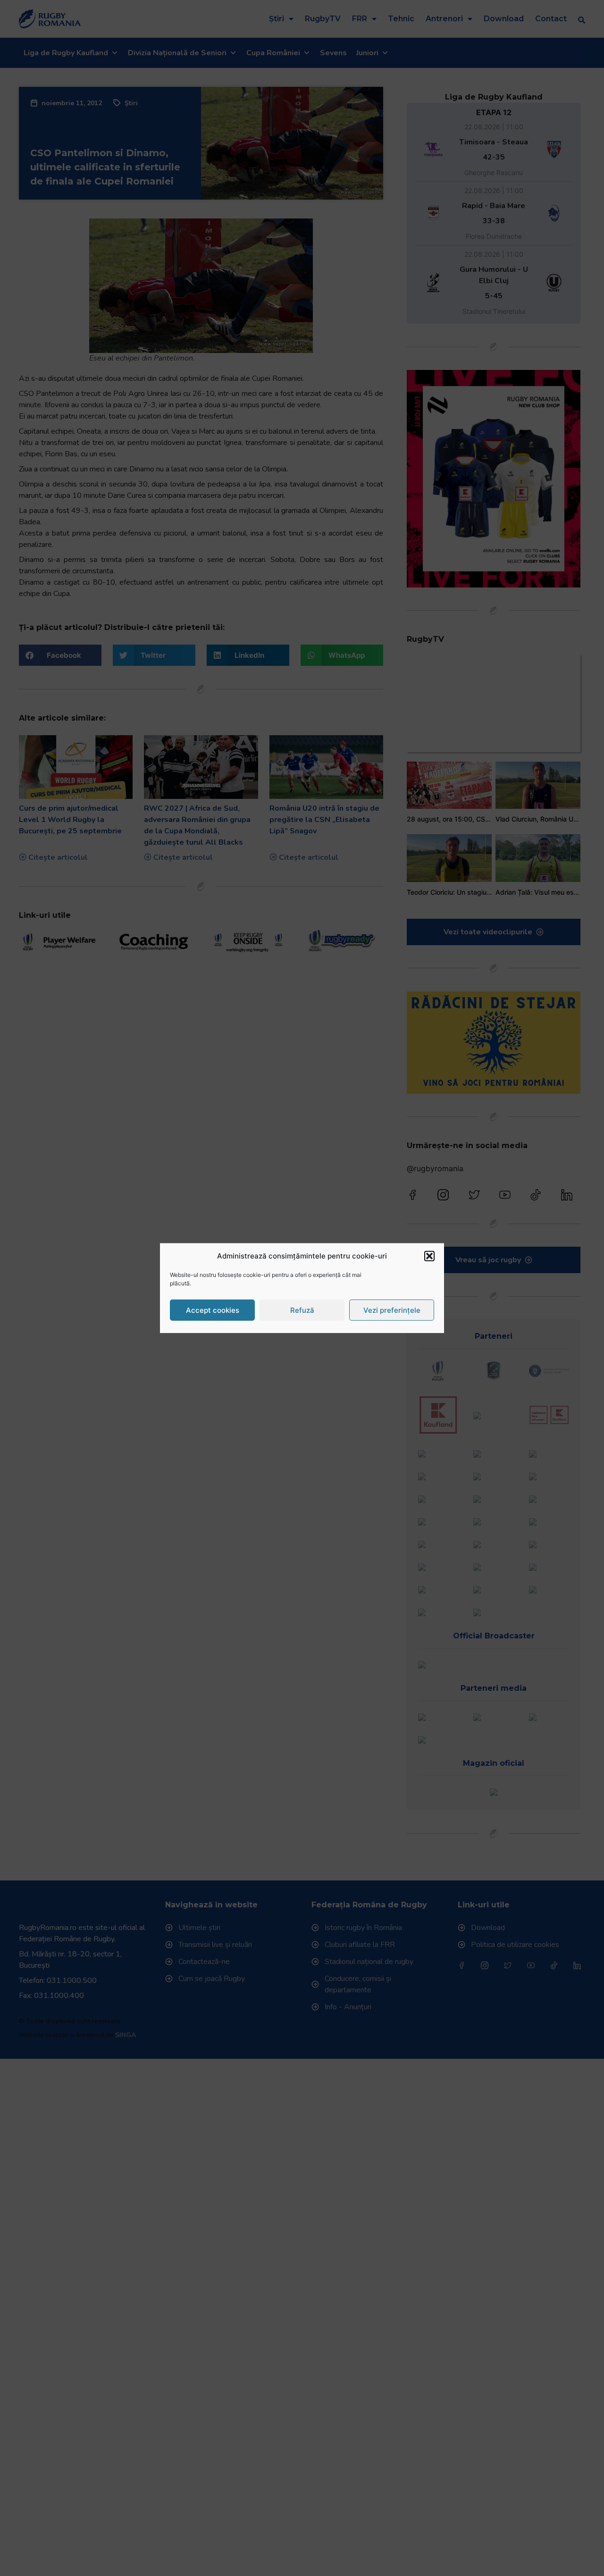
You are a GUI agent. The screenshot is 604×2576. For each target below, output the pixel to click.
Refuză (302, 1310)
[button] (429, 1256)
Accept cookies (213, 1310)
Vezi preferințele (392, 1310)
